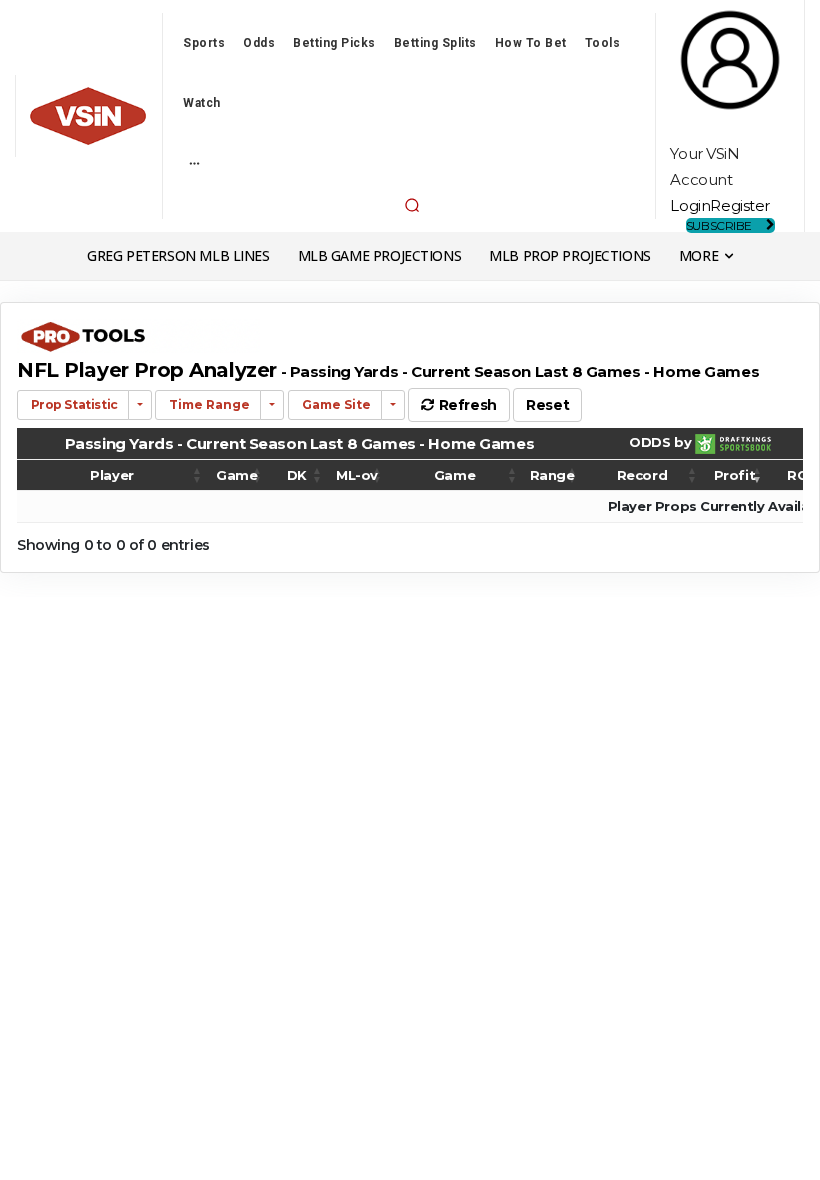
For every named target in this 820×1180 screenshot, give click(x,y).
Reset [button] (547, 405)
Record (642, 475)
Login (690, 205)
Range (552, 475)
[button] (412, 205)
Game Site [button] (335, 404)
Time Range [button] (208, 404)
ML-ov (357, 475)
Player (111, 475)
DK (297, 475)
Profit (734, 475)
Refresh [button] (466, 405)
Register (740, 205)
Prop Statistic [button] (73, 404)
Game (236, 475)
